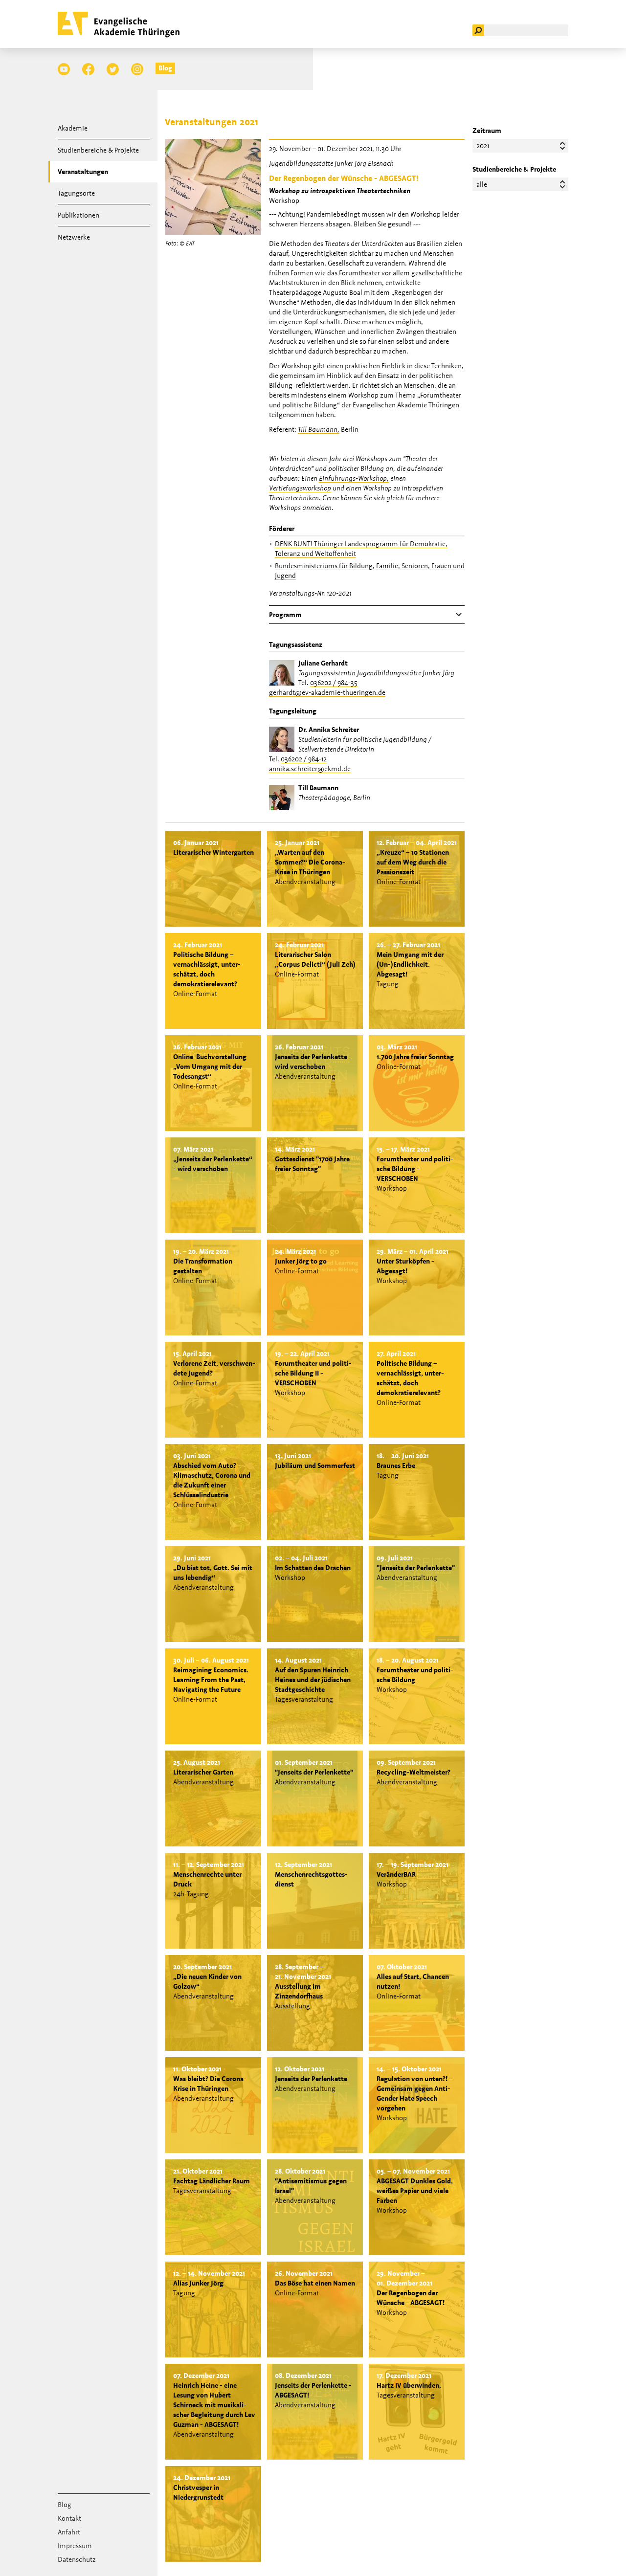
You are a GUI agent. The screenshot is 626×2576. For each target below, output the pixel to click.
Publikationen (78, 215)
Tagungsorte (76, 193)
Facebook (88, 69)
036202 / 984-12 (304, 759)
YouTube (64, 69)
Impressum (75, 2546)
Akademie (73, 128)
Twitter (113, 69)
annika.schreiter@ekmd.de (310, 769)
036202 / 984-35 (334, 683)
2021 (483, 146)
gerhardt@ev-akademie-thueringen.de (327, 692)
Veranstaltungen (83, 172)
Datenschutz (77, 2559)
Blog (165, 68)
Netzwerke (74, 237)
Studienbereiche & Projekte (98, 150)
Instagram (137, 69)
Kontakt (69, 2518)
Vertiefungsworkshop (300, 488)
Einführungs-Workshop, (354, 478)
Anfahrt (69, 2532)
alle (482, 184)
